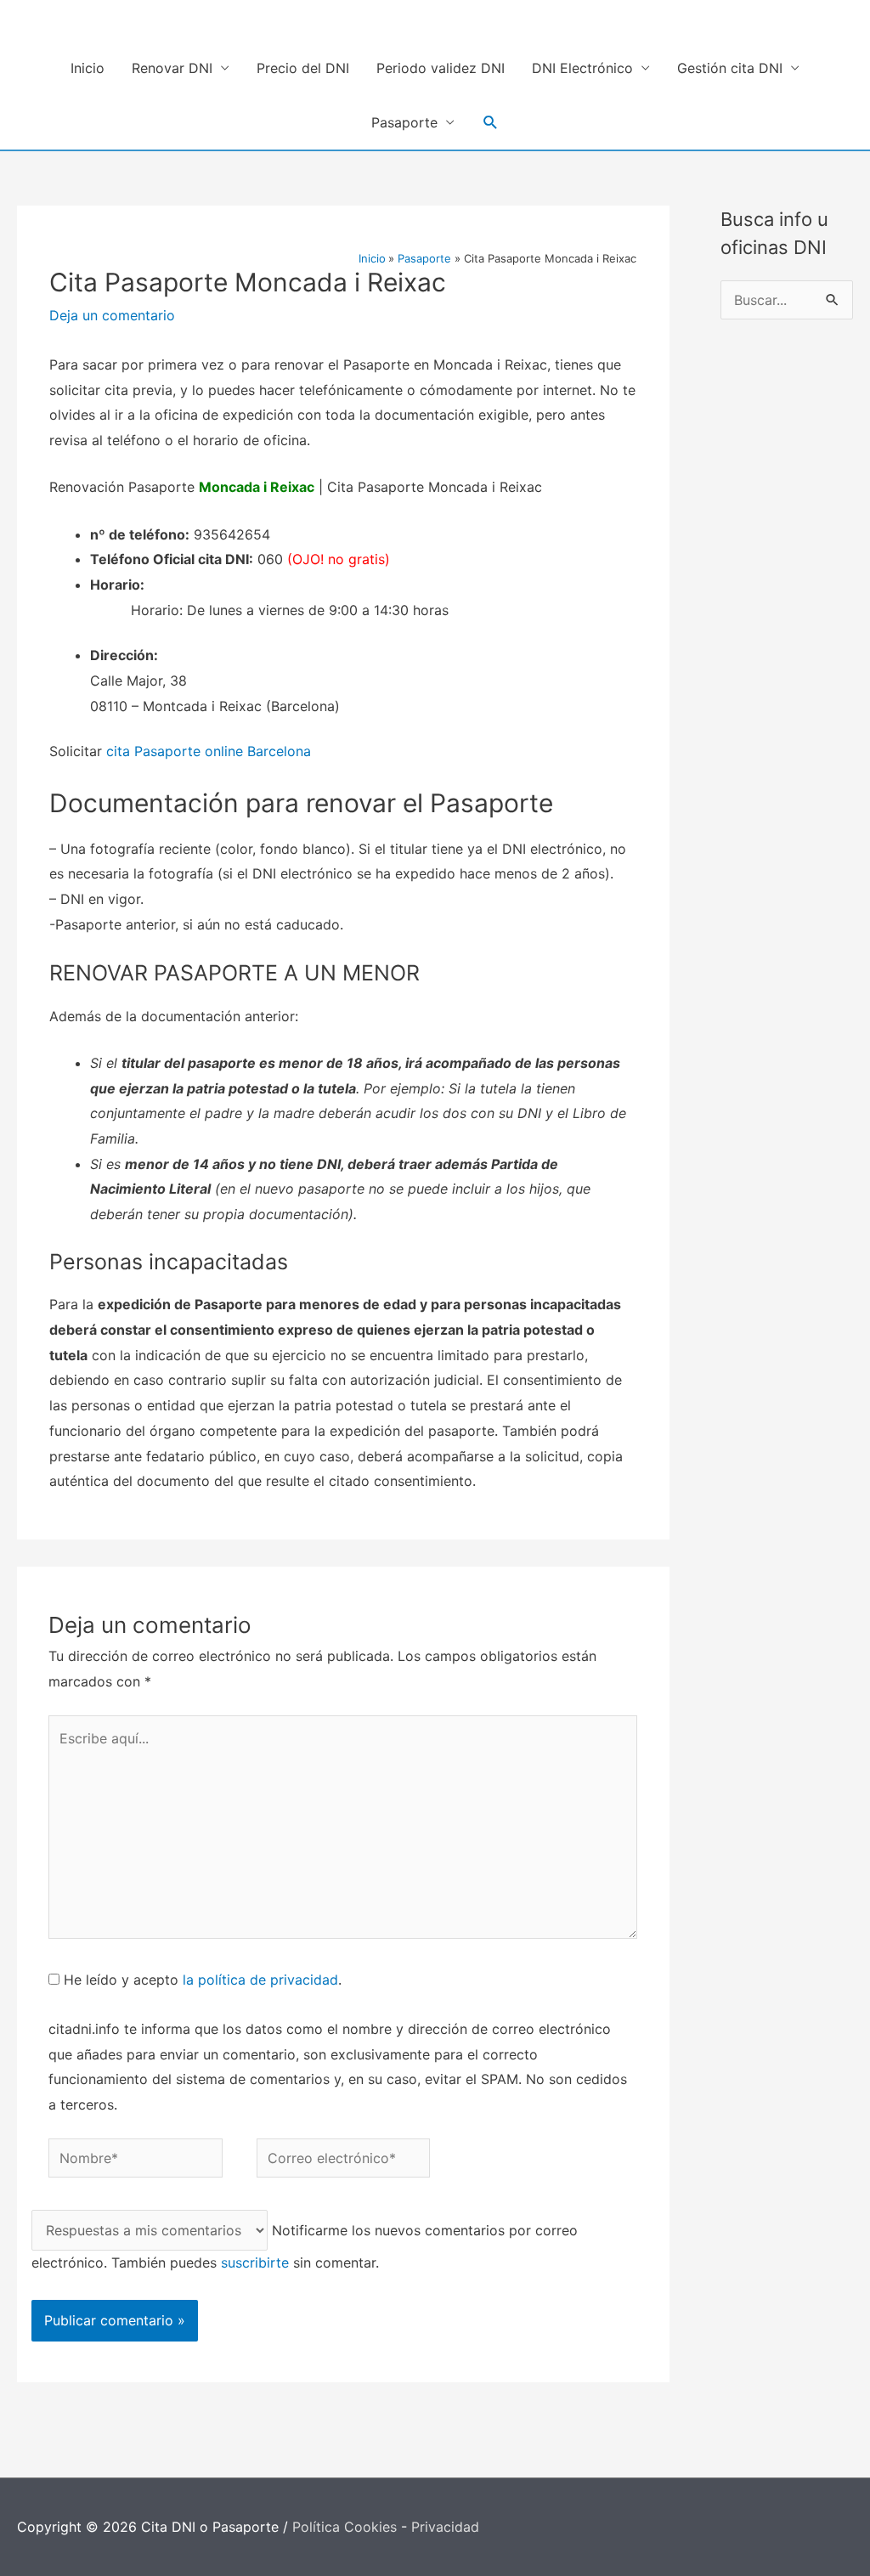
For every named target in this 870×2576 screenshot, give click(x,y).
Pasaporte (404, 122)
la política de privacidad (260, 1980)
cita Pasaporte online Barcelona (209, 751)
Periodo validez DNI (441, 68)
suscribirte (255, 2262)
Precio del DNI (303, 68)
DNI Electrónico (582, 68)
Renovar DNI (172, 68)
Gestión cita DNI (730, 68)
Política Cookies (345, 2527)
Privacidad (445, 2527)
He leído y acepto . (201, 1980)
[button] (491, 123)
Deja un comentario (112, 315)
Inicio (88, 68)
